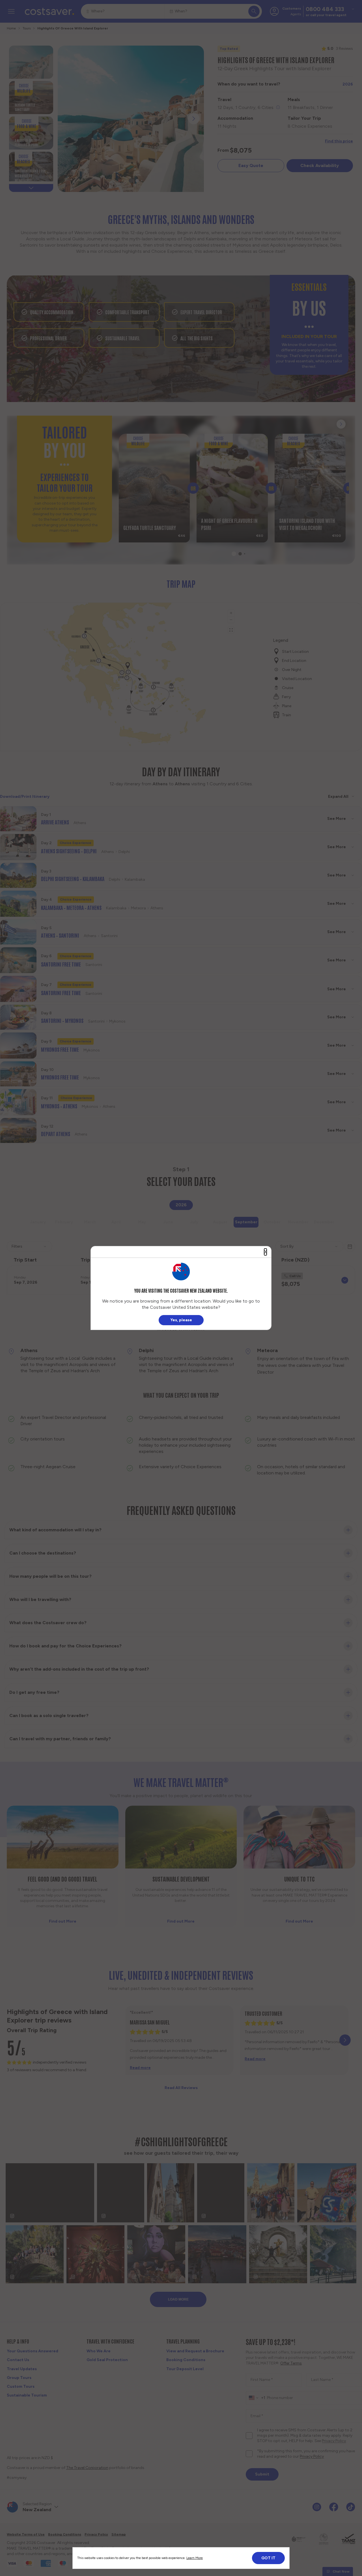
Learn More (195, 2558)
